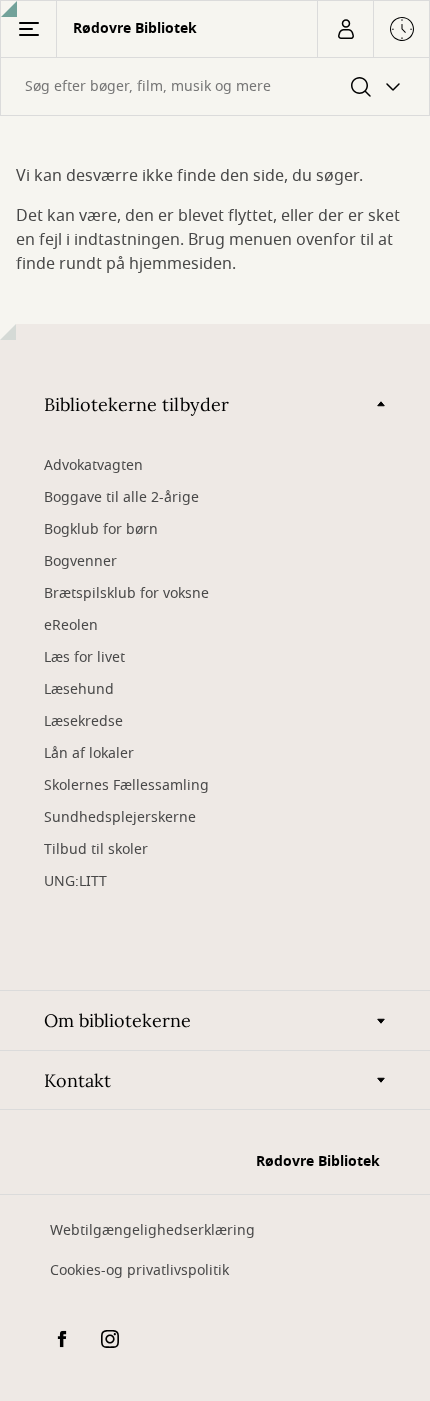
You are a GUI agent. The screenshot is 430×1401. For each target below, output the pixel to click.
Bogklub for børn (101, 529)
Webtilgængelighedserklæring (152, 1230)
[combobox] (215, 86)
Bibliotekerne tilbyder (136, 404)
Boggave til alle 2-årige (121, 497)
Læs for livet (84, 657)
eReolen (71, 625)
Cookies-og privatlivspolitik (139, 1270)
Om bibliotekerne (117, 1020)
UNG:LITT (75, 881)
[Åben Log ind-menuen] (345, 29)
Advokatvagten (93, 465)
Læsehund (79, 689)
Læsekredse (83, 721)
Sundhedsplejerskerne (120, 817)
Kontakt (77, 1080)
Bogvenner (80, 561)
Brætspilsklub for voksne (126, 593)
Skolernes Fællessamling (126, 785)
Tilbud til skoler (96, 849)
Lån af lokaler (89, 753)
